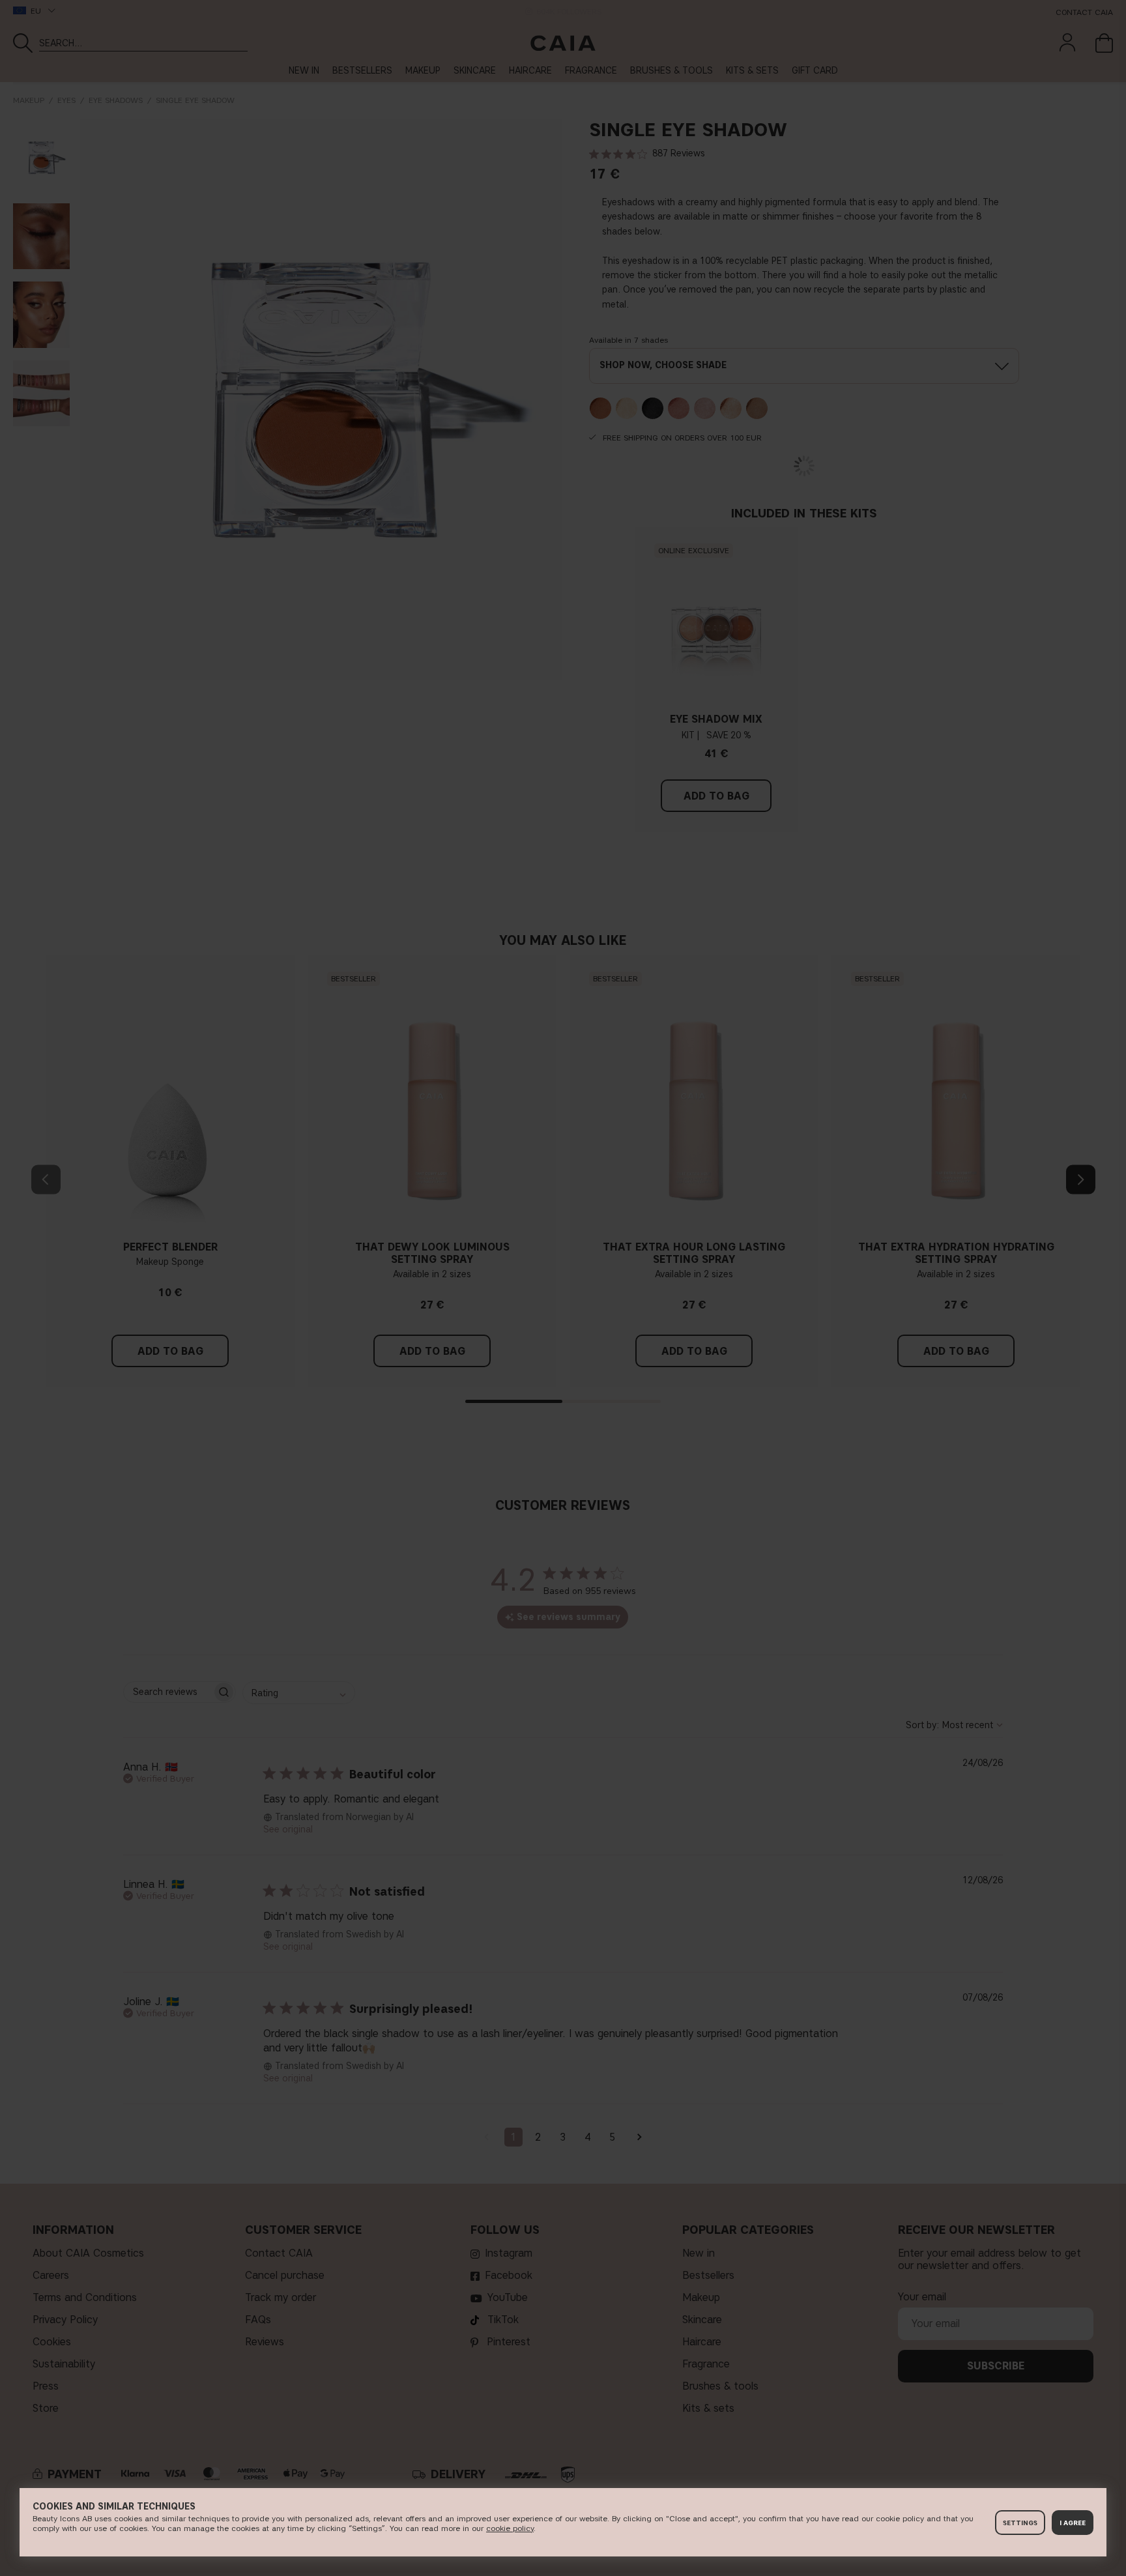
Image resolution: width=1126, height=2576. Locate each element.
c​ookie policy (510, 2528)
